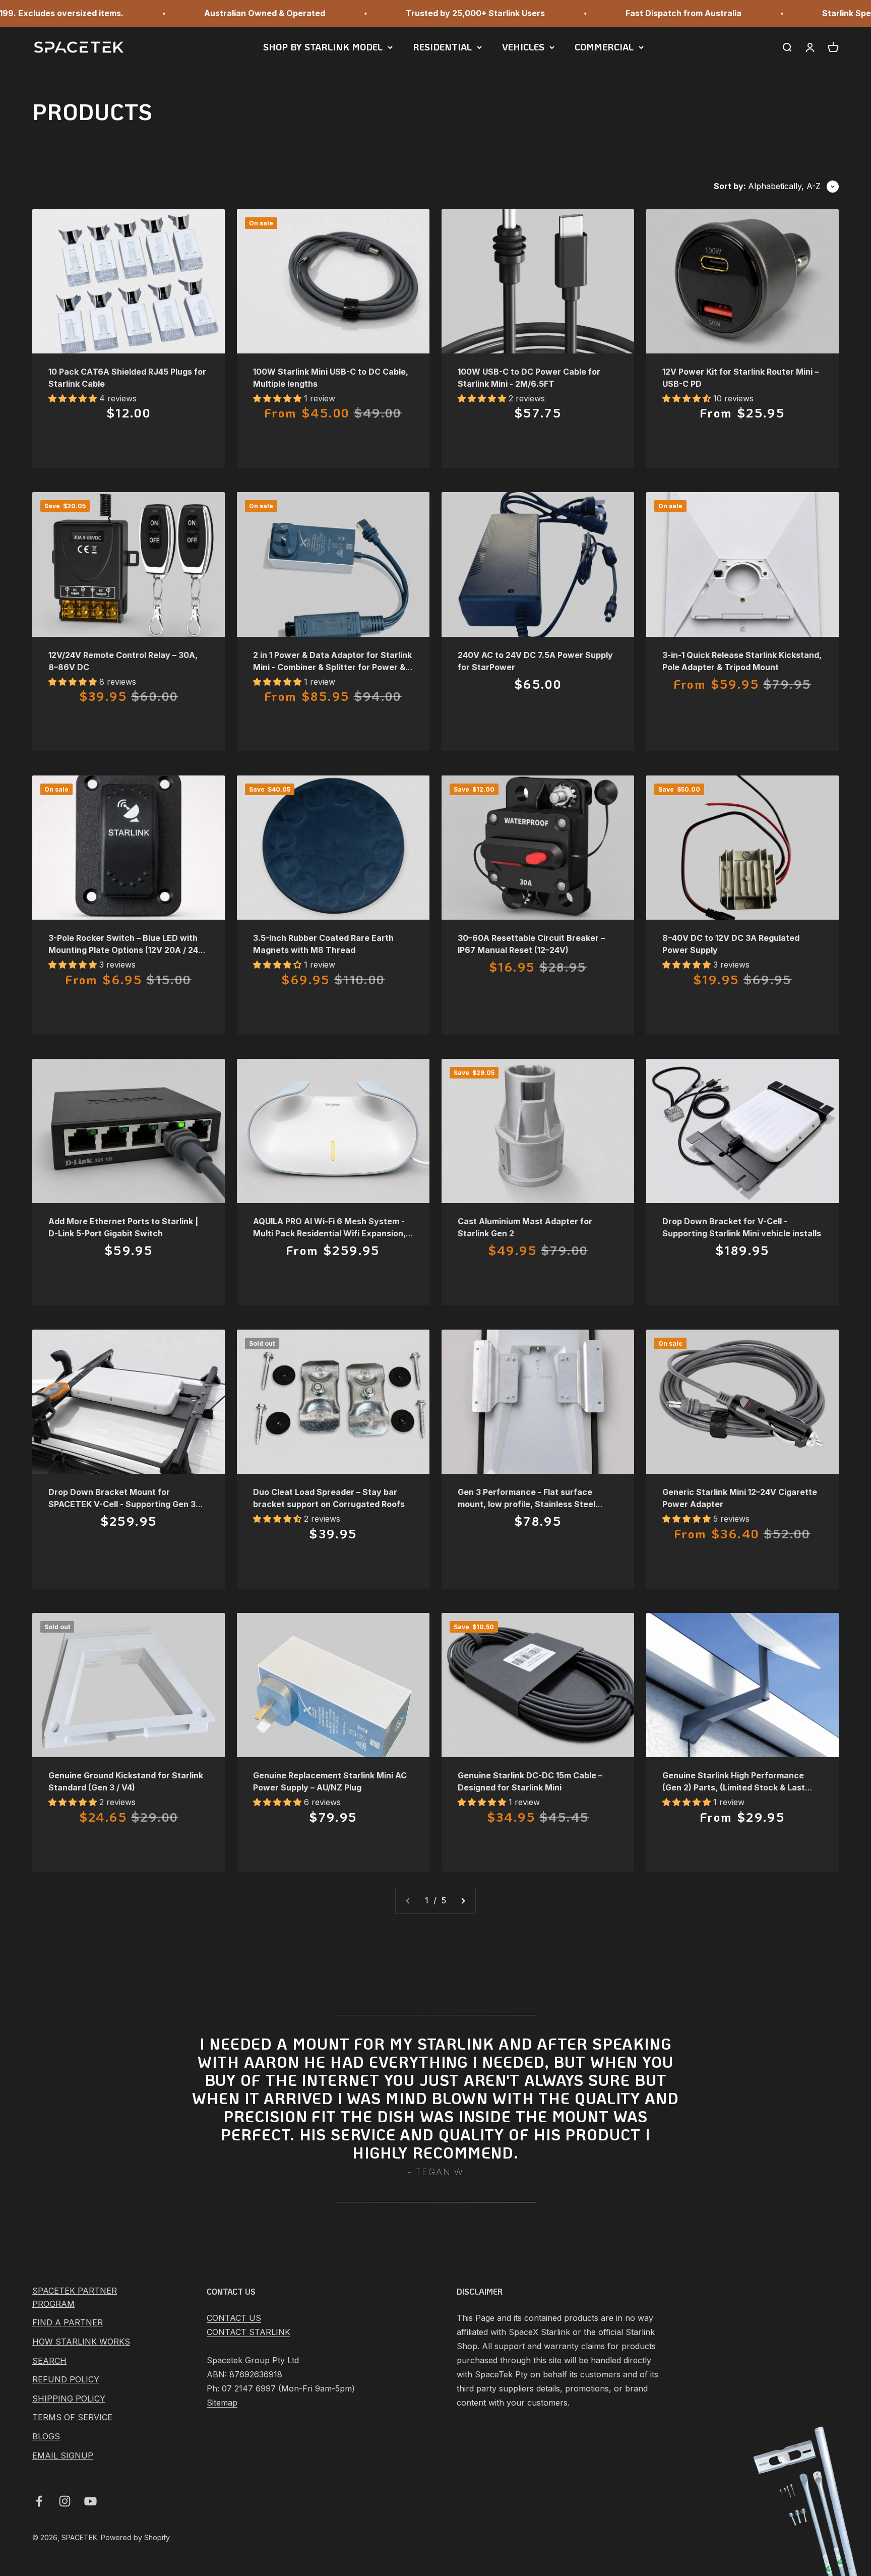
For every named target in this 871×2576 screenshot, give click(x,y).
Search (49, 2361)
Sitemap (222, 2403)
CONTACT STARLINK (248, 2332)
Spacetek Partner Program (75, 2297)
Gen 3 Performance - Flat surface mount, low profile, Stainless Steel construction (526, 1504)
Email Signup (63, 2455)
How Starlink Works (81, 2342)
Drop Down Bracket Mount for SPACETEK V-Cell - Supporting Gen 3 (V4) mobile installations (122, 1504)
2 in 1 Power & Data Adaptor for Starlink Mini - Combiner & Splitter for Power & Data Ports (332, 667)
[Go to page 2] (463, 1901)
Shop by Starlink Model (323, 47)
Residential (442, 47)
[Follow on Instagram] (65, 2501)
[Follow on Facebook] (39, 2501)
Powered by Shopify (135, 2537)
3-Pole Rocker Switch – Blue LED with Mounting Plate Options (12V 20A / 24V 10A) (126, 950)
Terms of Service (72, 2417)
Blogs (46, 2436)
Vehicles (523, 47)
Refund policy (66, 2379)
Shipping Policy (69, 2399)
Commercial (604, 47)
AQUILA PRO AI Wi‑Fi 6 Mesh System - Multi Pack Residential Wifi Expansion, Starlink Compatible (329, 1233)
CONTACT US (234, 2318)
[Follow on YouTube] (90, 2501)
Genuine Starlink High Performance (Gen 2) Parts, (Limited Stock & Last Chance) (734, 1787)
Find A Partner (68, 2322)
